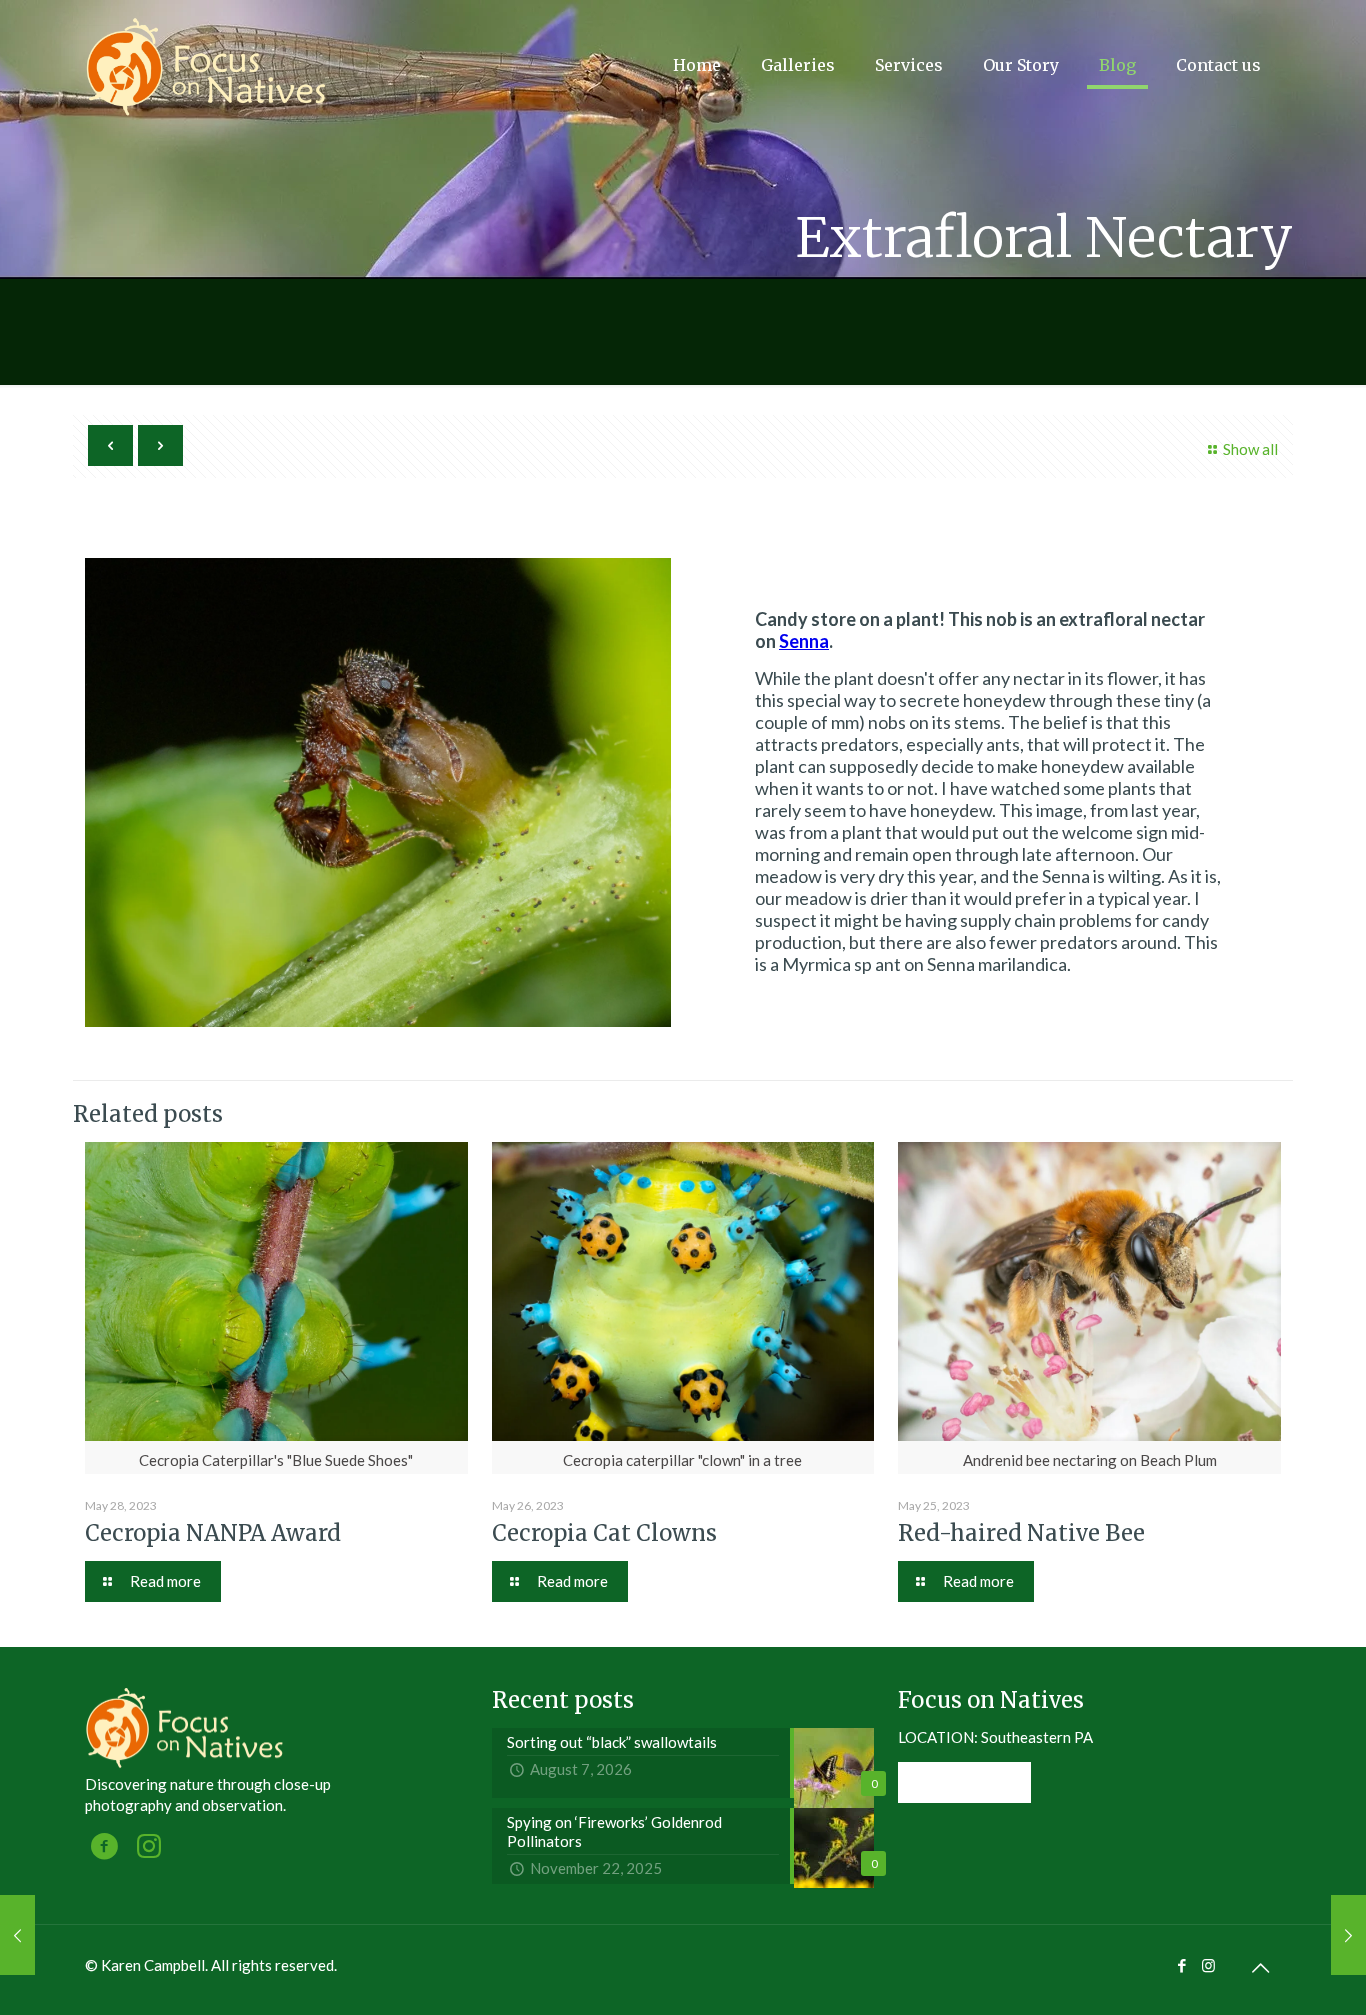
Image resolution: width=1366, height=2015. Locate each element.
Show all (1250, 449)
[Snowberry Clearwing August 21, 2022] (1348, 1935)
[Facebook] (1181, 1965)
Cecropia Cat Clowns (604, 1533)
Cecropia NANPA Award (213, 1533)
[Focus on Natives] (206, 65)
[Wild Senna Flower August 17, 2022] (17, 1935)
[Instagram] (1208, 1965)
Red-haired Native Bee (1021, 1533)
